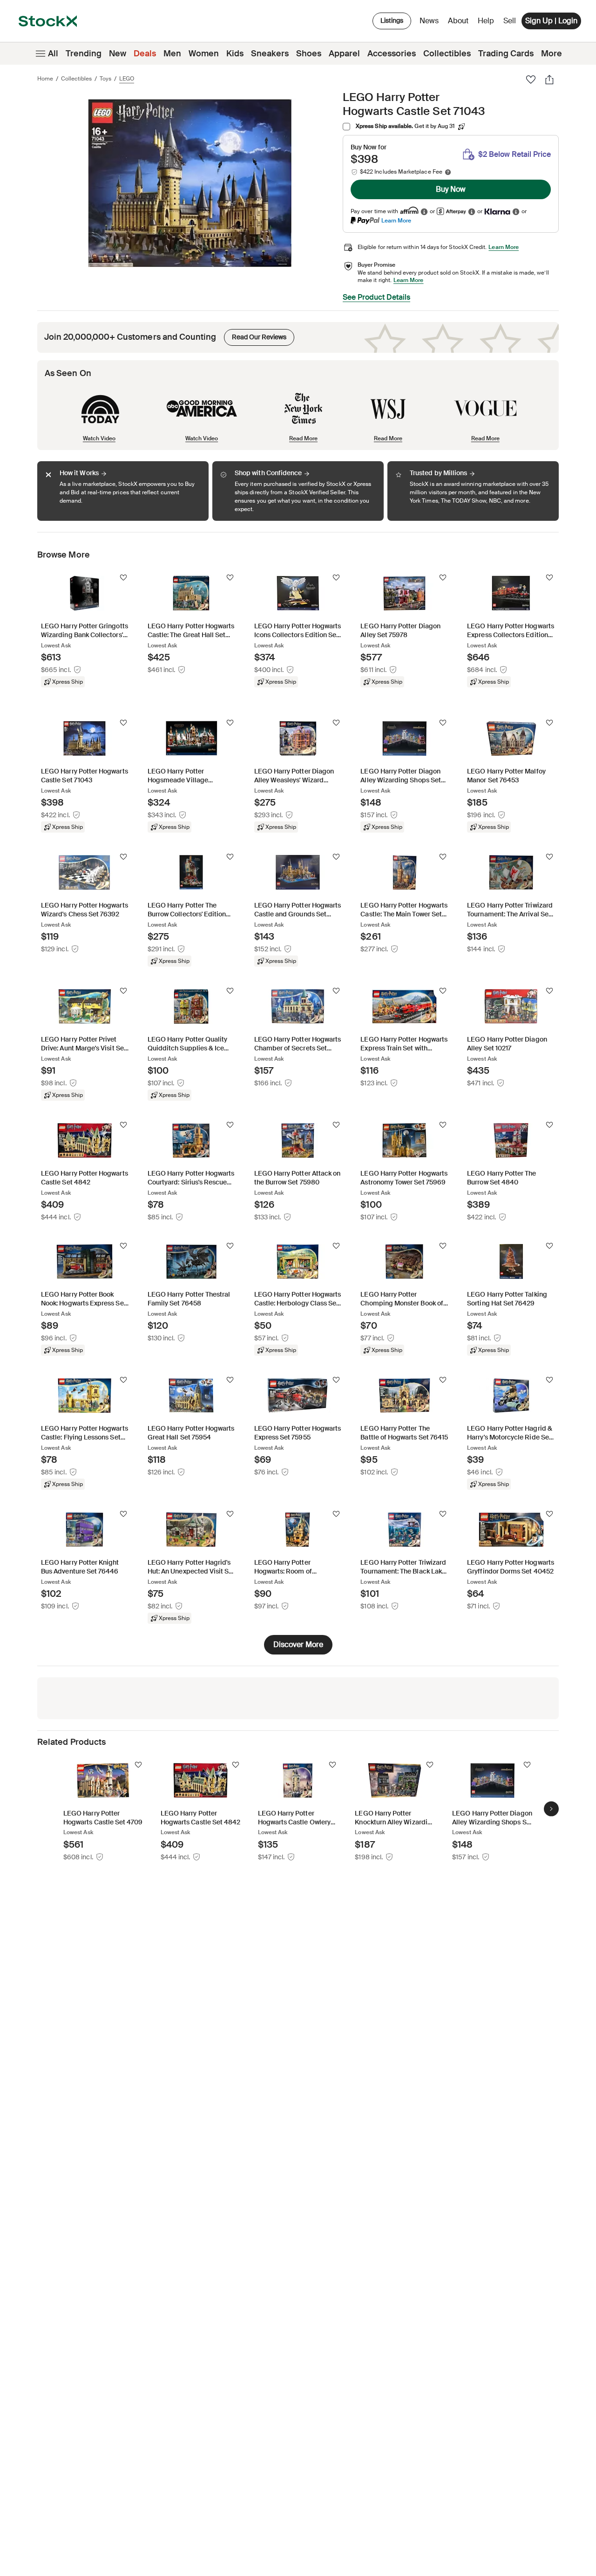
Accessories (392, 54)
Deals (145, 54)
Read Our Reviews (255, 335)
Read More (303, 438)
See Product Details (376, 297)
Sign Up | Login (551, 21)
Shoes (309, 54)
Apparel (344, 54)
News (429, 21)
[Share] (549, 80)
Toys (105, 79)
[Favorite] (531, 80)
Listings (392, 20)
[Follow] (123, 578)
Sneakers (270, 54)
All (53, 54)
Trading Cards (506, 54)
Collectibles (447, 54)
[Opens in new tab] (424, 212)
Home (45, 79)
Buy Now (451, 189)
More (552, 54)
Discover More (298, 1644)
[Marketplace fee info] (448, 172)
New (118, 54)
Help (486, 21)
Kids (235, 54)
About (460, 23)
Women (204, 54)
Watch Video (99, 438)
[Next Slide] (551, 1809)
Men (172, 54)
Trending (84, 54)
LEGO (127, 79)
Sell (510, 21)
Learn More (396, 220)
